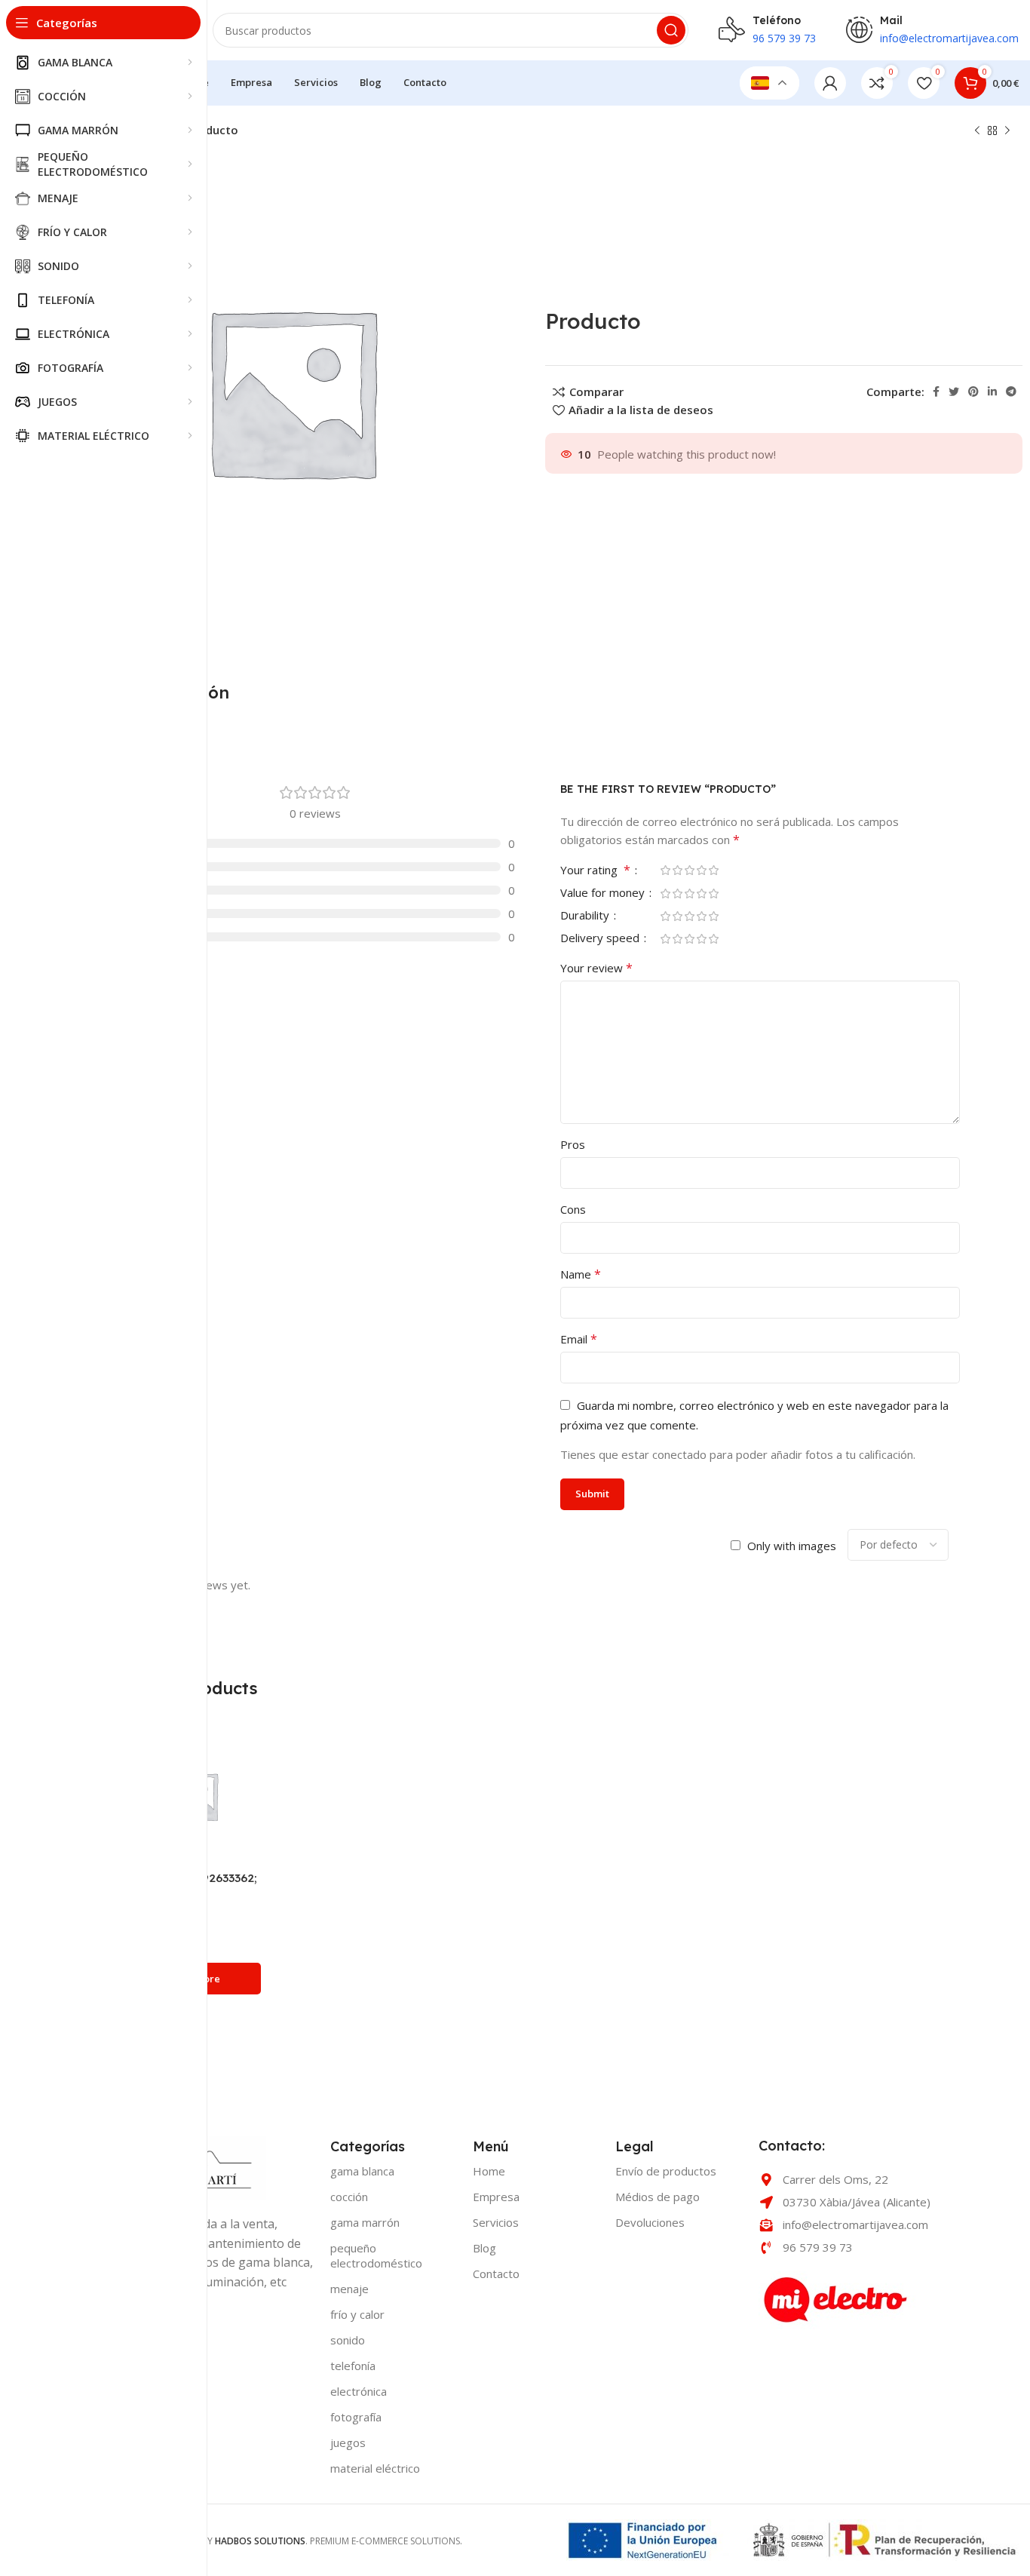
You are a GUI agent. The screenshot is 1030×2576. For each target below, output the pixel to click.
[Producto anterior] (977, 131)
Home (489, 2171)
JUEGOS (348, 2442)
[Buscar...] (671, 30)
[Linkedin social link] (992, 391)
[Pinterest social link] (973, 391)
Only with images (792, 1546)
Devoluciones (650, 2222)
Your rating (595, 871)
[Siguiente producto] (1007, 131)
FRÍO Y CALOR (357, 2314)
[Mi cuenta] (830, 83)
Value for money (604, 893)
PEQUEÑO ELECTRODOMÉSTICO (376, 2255)
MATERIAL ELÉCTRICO (375, 2468)
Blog (484, 2248)
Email (579, 1339)
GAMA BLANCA (362, 2171)
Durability (586, 916)
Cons (573, 1209)
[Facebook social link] (936, 391)
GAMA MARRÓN (365, 2222)
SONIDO (348, 2340)
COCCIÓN (349, 2197)
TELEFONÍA (353, 2366)
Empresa (496, 2197)
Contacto (496, 2274)
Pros (573, 1144)
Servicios (496, 2222)
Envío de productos (666, 2171)
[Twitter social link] (954, 391)
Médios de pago (658, 2197)
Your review (596, 968)
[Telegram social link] (1011, 391)
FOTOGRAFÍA (356, 2417)
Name (581, 1274)
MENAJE (349, 2289)
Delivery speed (601, 939)
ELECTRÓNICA (359, 2391)
